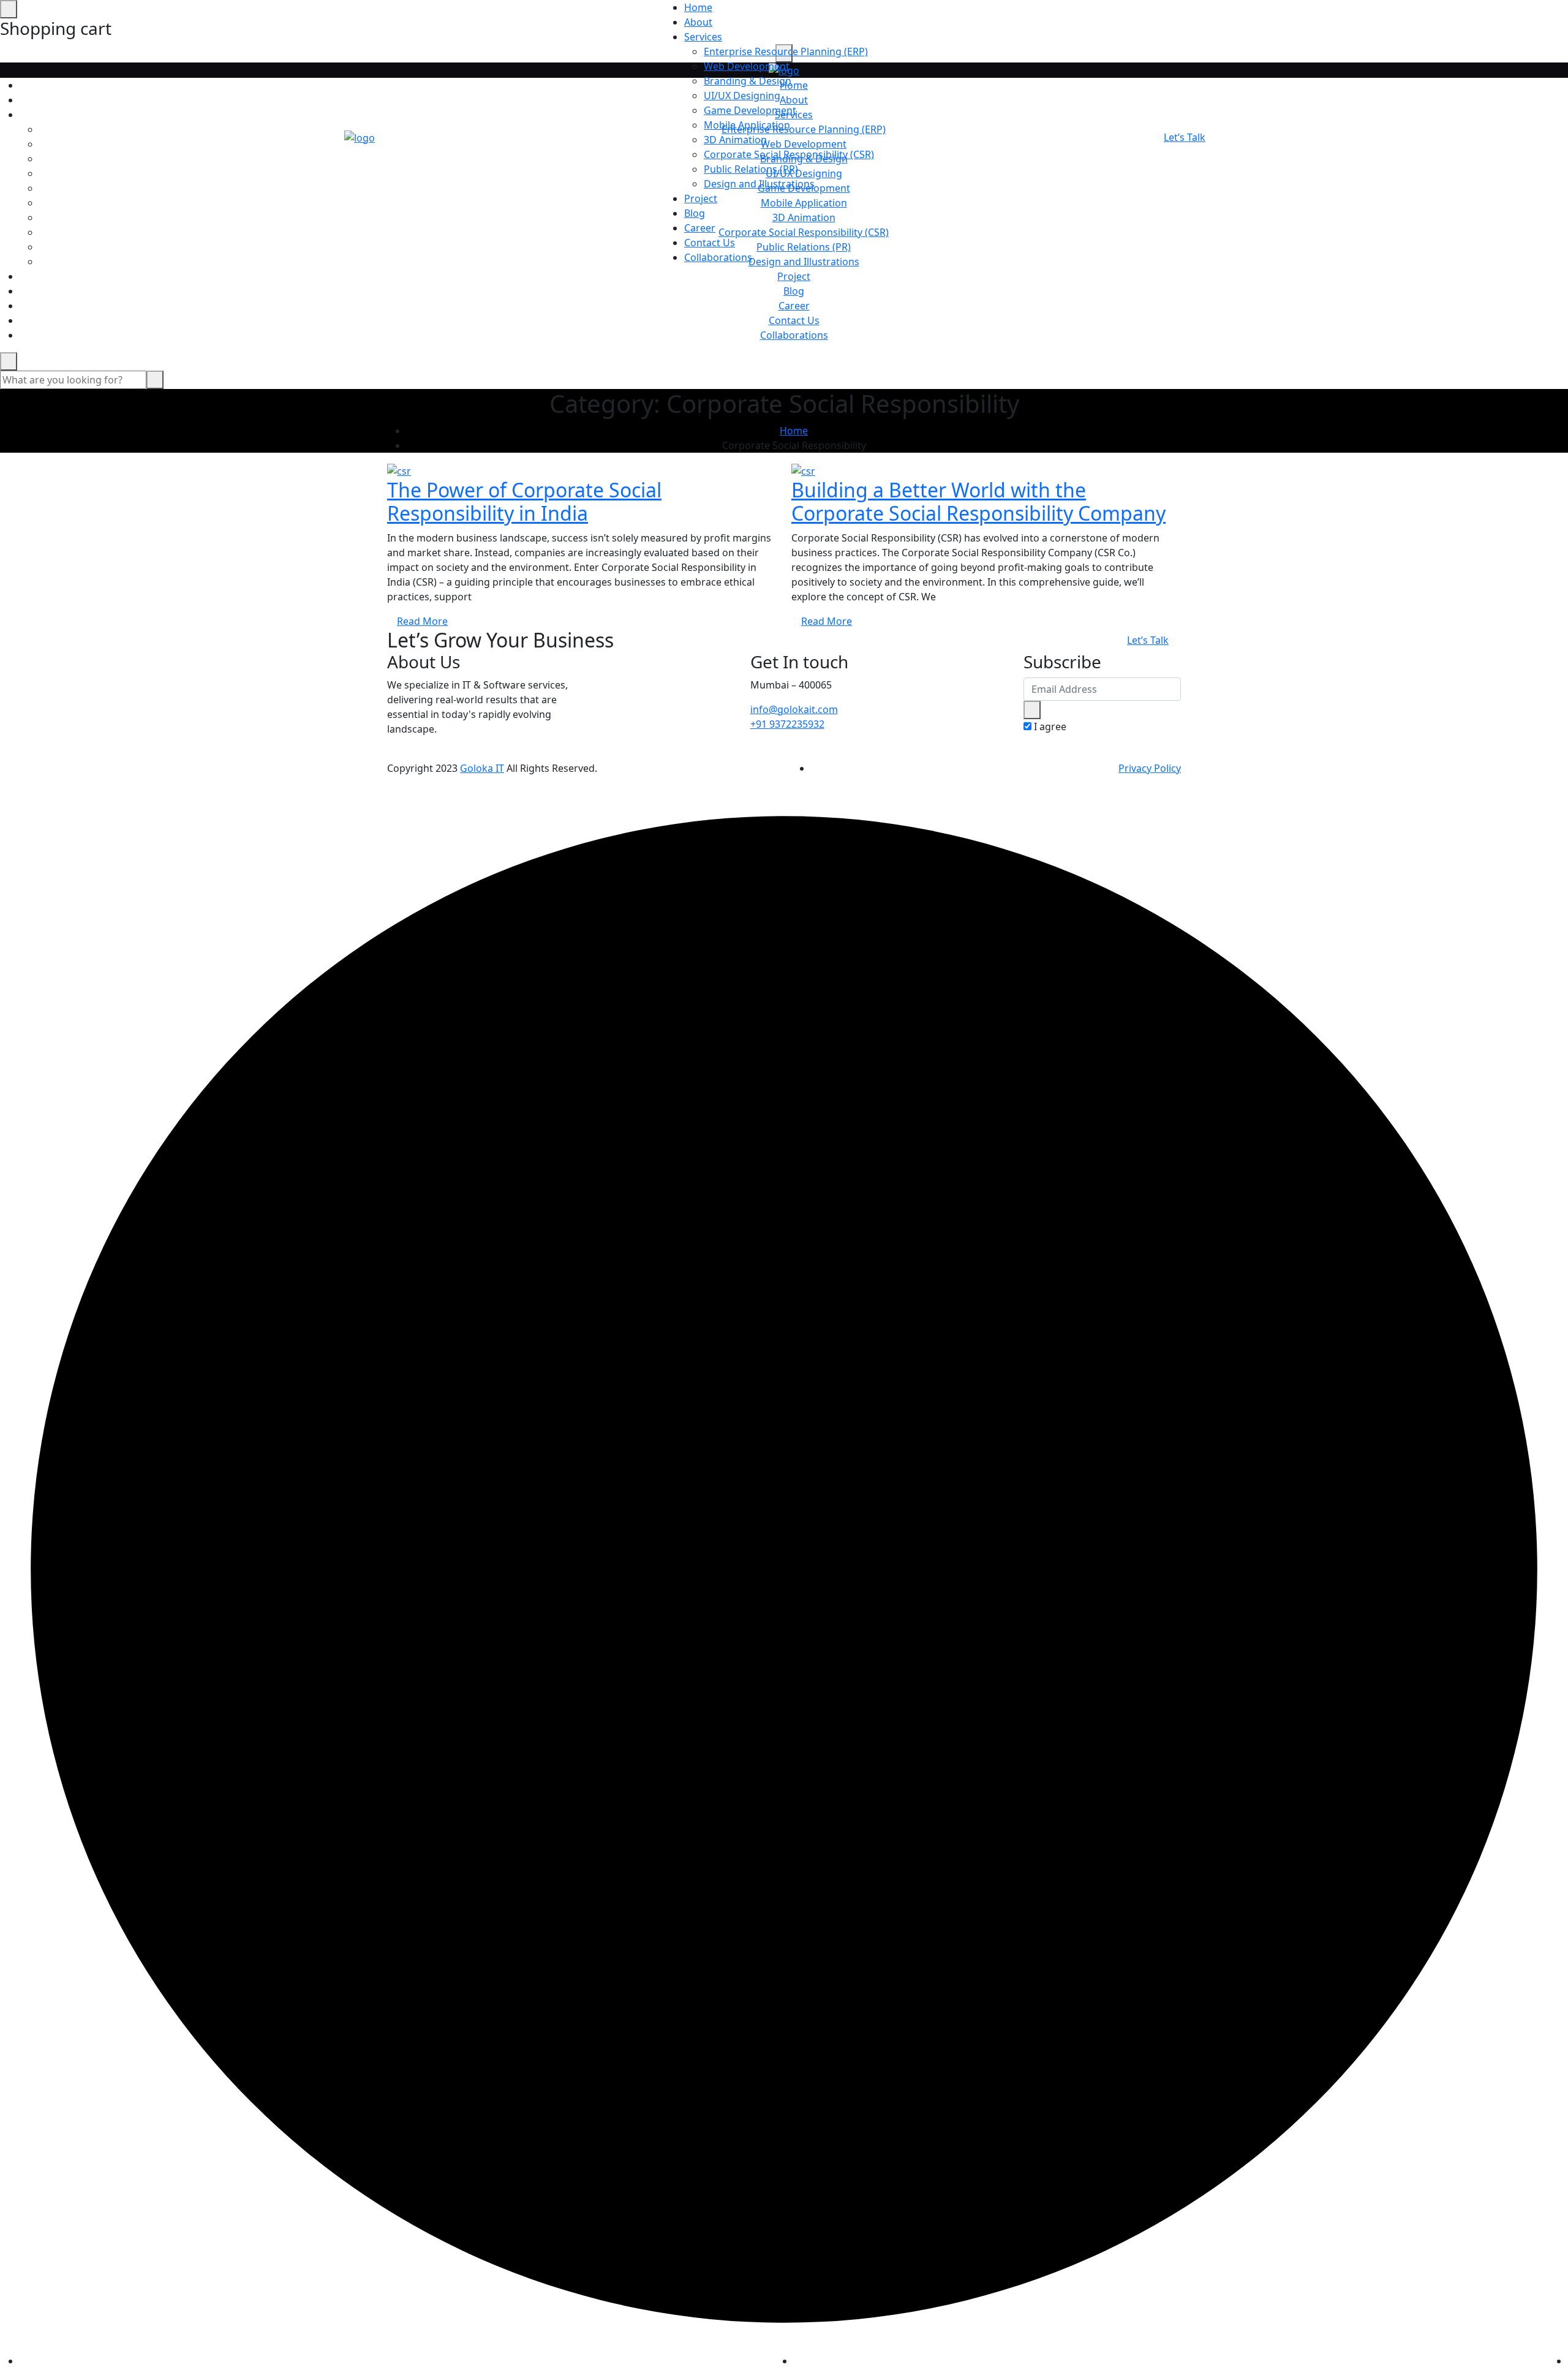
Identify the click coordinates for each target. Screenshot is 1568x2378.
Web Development (747, 66)
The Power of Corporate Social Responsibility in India (524, 501)
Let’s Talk (1185, 137)
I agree (1050, 727)
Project (794, 276)
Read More (422, 621)
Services (703, 37)
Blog (794, 291)
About (698, 22)
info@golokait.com (794, 709)
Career (794, 306)
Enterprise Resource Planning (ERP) (786, 51)
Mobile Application (747, 125)
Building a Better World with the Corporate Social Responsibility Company (978, 501)
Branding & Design (748, 81)
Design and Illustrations (759, 184)
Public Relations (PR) (751, 169)
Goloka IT (482, 768)
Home (698, 7)
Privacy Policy (1150, 768)
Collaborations (794, 335)
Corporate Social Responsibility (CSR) (789, 154)
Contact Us (794, 320)
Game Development (750, 110)
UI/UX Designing (742, 96)
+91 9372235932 (787, 724)
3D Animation (735, 140)
